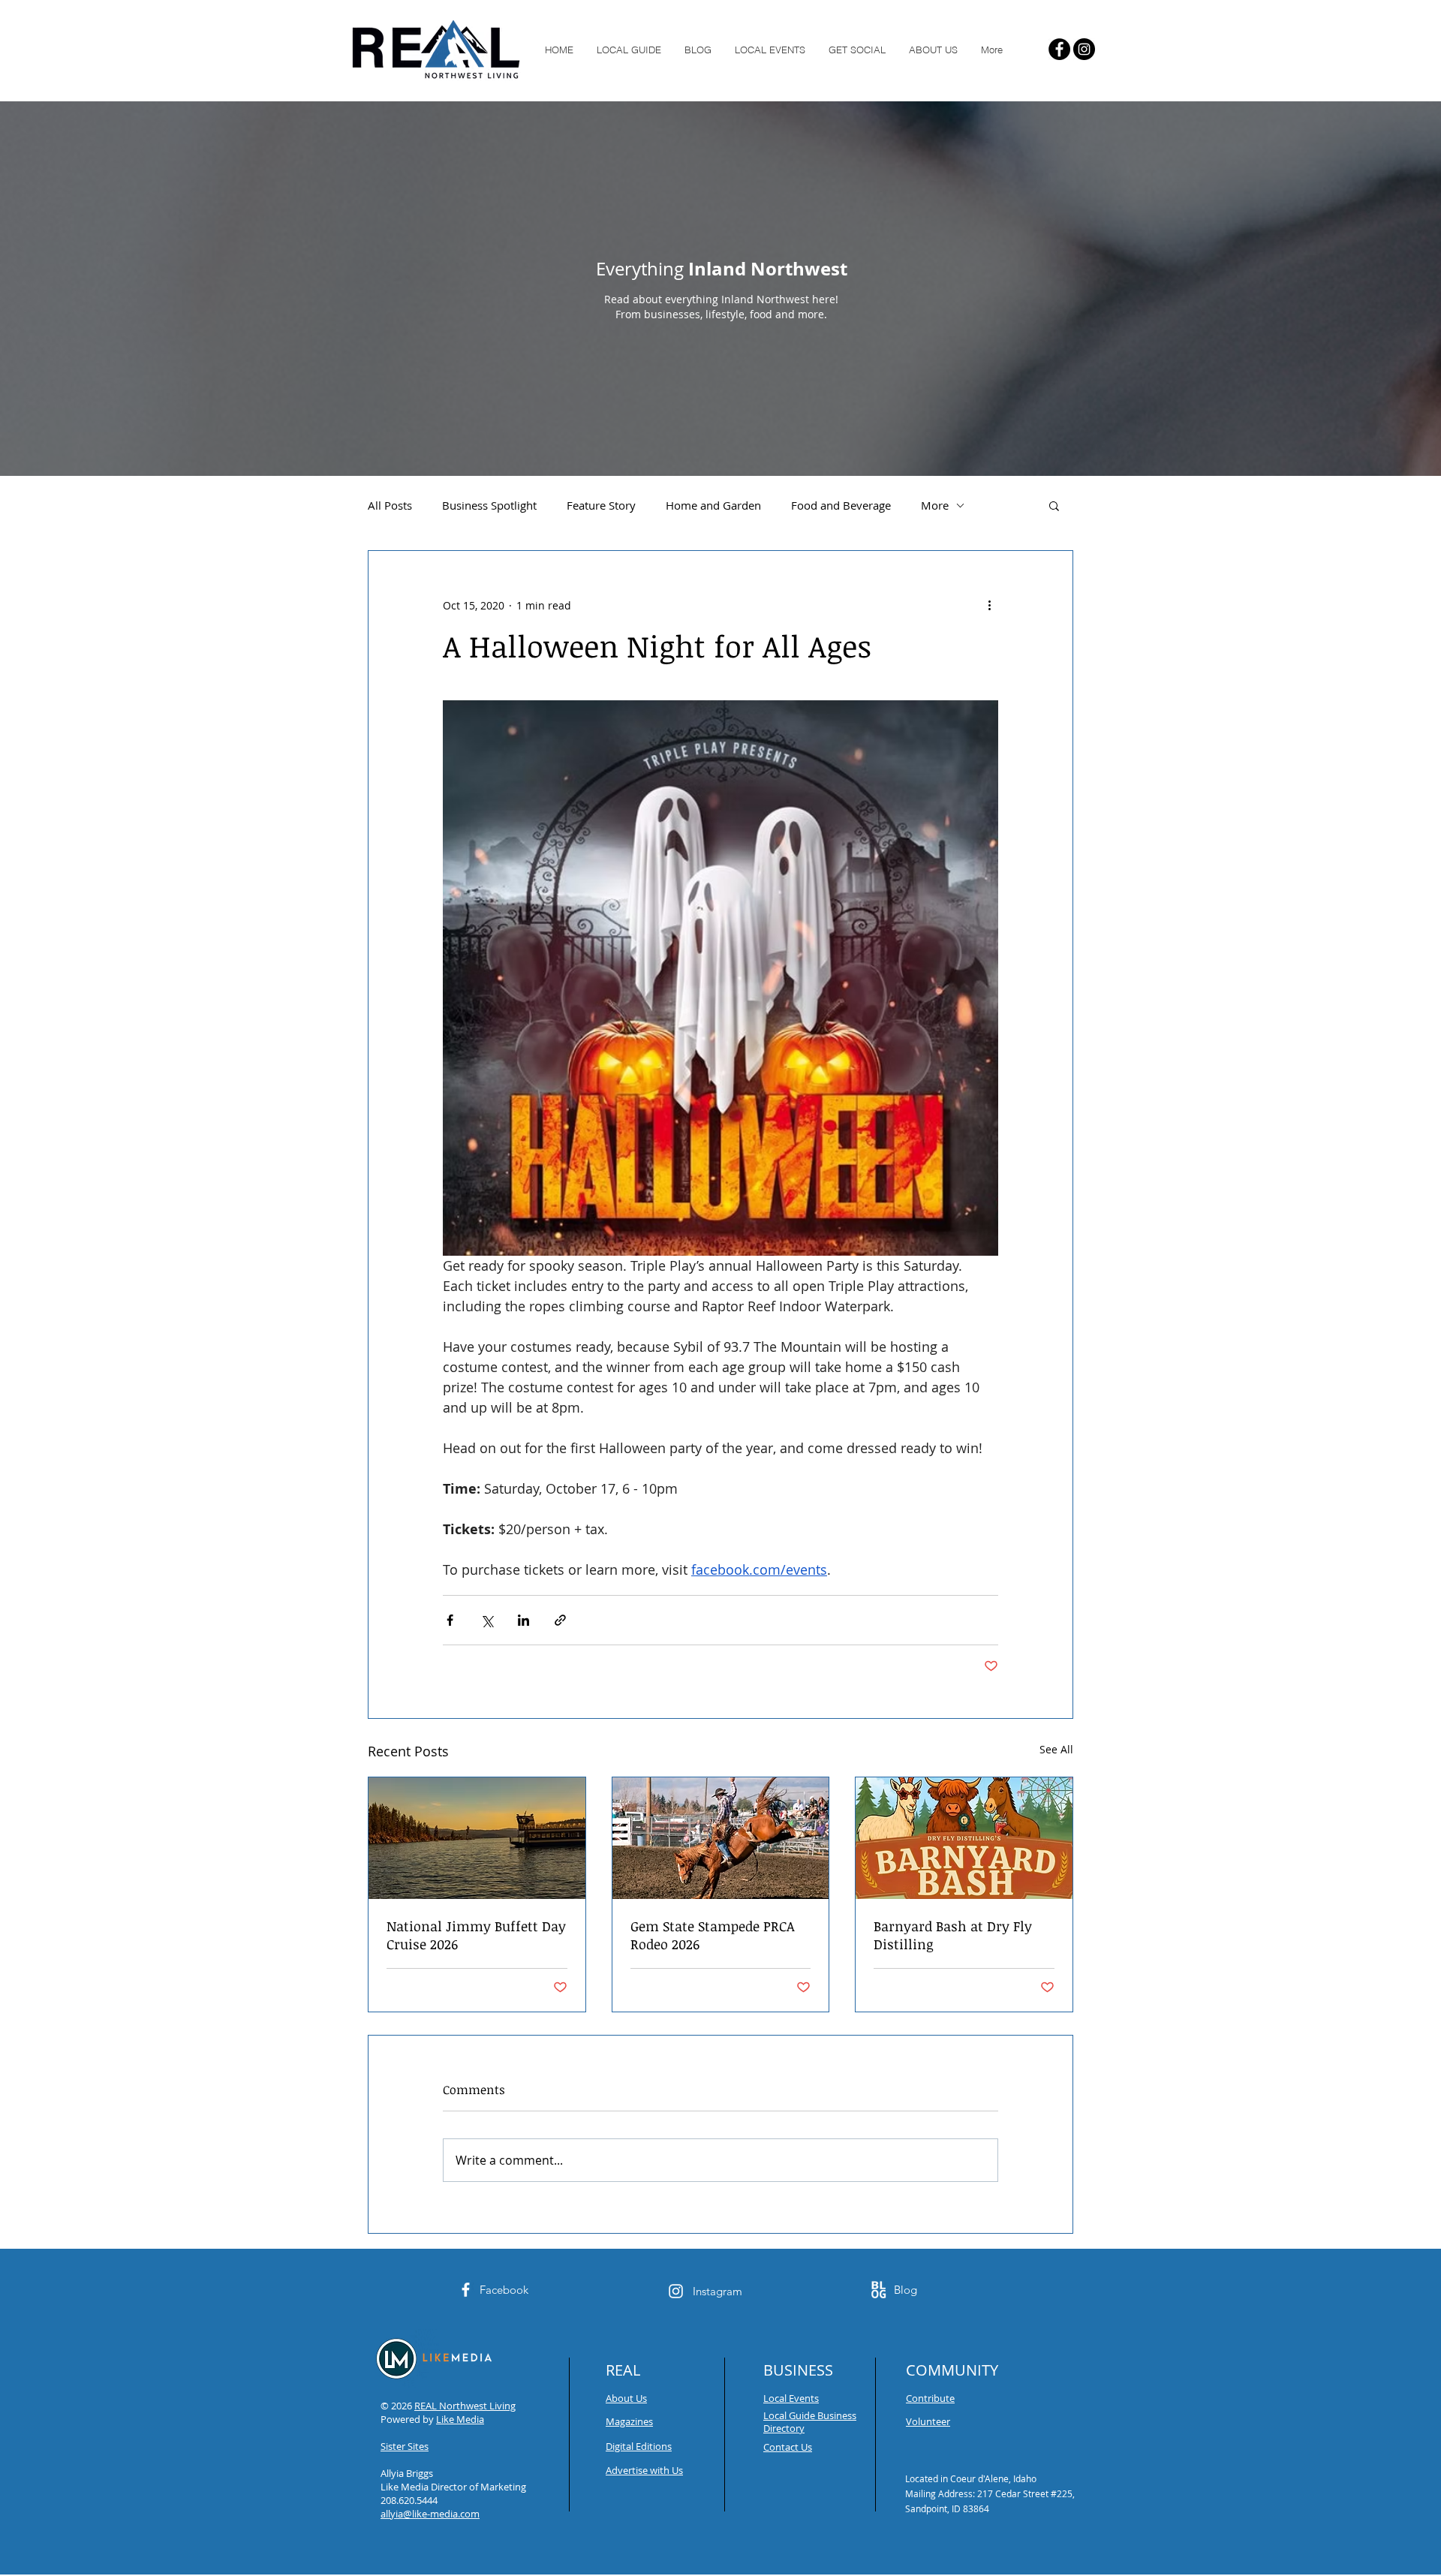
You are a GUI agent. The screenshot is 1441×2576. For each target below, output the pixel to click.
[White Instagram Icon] (676, 2291)
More (935, 505)
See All (1056, 1749)
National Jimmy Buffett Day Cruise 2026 (476, 1935)
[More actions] (989, 605)
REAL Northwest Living (465, 2406)
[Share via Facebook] (450, 1620)
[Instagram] (1084, 49)
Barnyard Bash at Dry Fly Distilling (953, 1935)
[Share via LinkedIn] (523, 1620)
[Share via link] (560, 1620)
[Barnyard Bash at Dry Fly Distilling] (964, 1838)
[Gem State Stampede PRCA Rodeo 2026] (721, 1838)
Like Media (460, 2419)
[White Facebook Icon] (466, 2290)
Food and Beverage (841, 505)
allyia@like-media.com (430, 2514)
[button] (1054, 505)
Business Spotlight (489, 505)
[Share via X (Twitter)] (487, 1620)
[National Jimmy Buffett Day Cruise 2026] (477, 1838)
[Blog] (878, 2290)
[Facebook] (1059, 49)
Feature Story (601, 505)
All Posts (390, 505)
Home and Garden (713, 505)
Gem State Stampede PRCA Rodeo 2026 (713, 1935)
